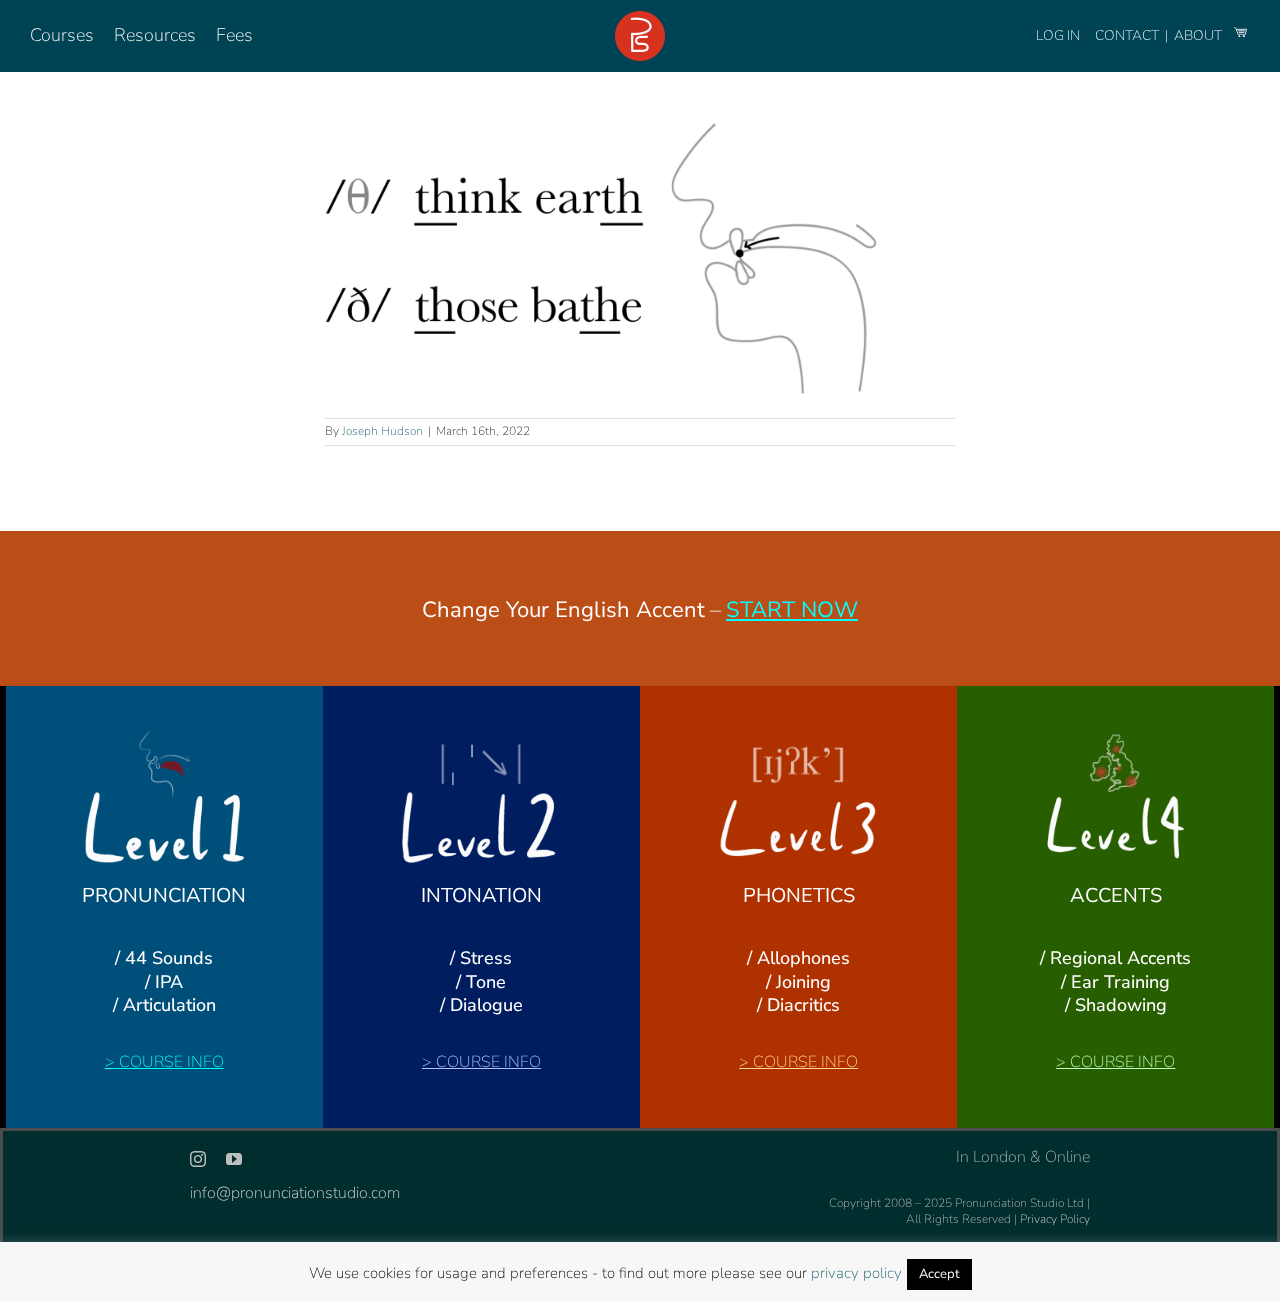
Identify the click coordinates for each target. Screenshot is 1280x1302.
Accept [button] (939, 1274)
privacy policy (856, 1273)
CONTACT (1128, 35)
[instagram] (198, 1159)
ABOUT (1199, 35)
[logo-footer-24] (640, 19)
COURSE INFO (171, 1062)
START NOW (792, 610)
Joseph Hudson (382, 431)
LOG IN (1058, 35)
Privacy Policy (1055, 1219)
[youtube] (234, 1159)
